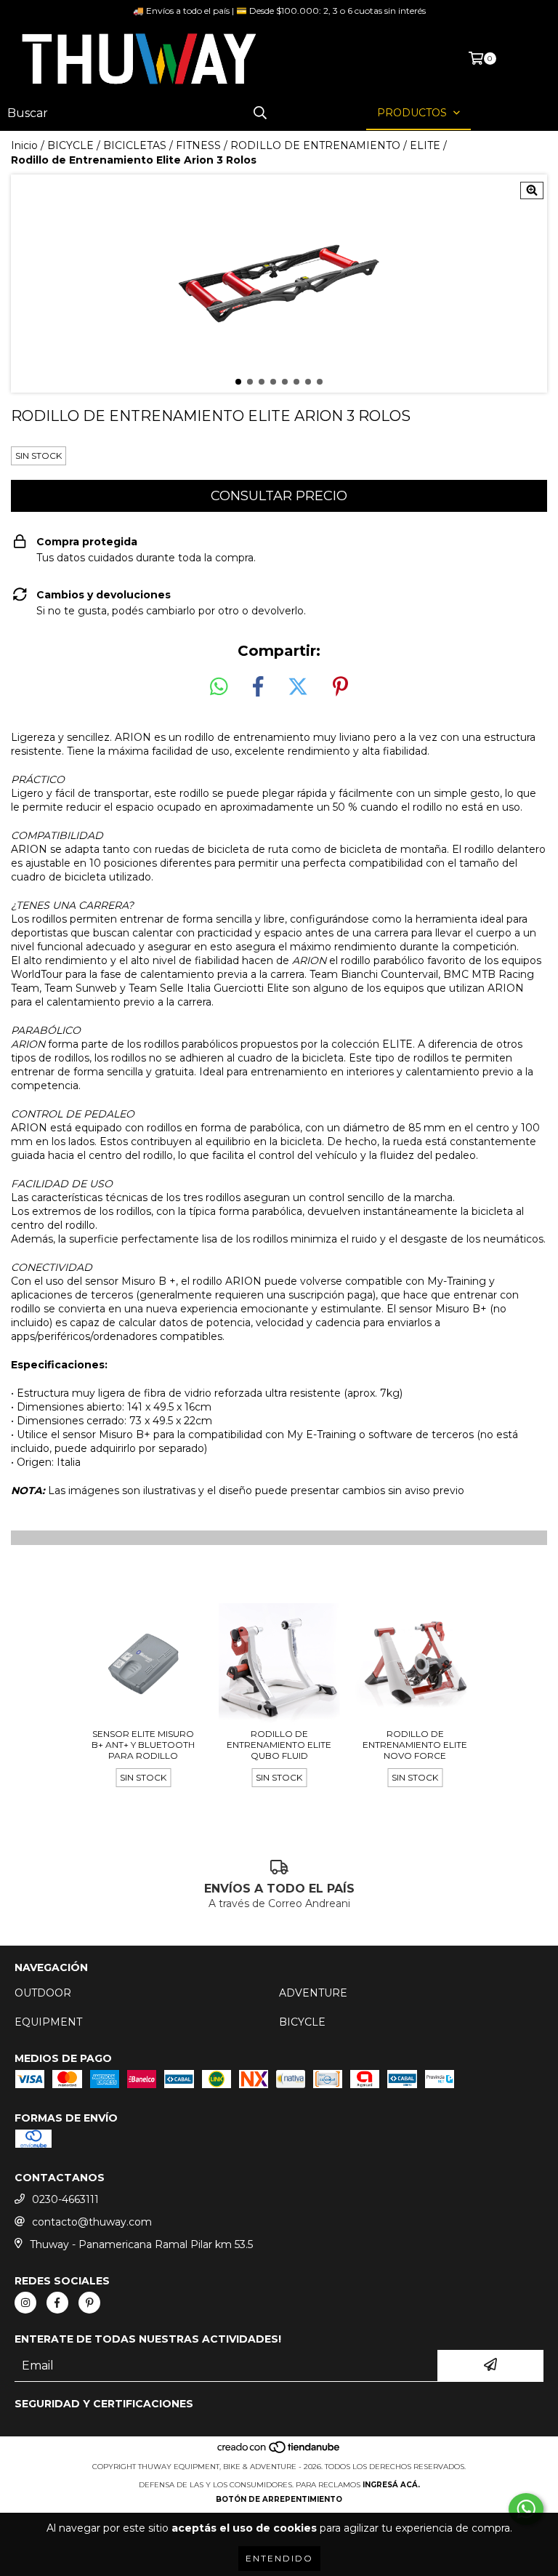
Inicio (24, 145)
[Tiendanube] (279, 2452)
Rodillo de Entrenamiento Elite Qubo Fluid (279, 1745)
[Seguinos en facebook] (57, 2303)
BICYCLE (70, 145)
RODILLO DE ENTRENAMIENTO (315, 145)
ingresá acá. (391, 2485)
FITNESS (198, 145)
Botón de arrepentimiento (279, 2499)
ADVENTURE (313, 1993)
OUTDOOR (43, 1993)
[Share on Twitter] (298, 687)
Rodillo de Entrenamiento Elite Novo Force (415, 1745)
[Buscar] (260, 113)
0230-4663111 (65, 2199)
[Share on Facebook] (258, 687)
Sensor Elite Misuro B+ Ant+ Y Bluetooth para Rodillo (143, 1745)
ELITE (425, 145)
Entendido (279, 2558)
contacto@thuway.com (92, 2222)
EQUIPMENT (48, 2022)
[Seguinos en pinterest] (89, 2303)
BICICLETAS (135, 145)
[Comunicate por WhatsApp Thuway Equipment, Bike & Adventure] (526, 2509)
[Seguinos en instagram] (25, 2303)
